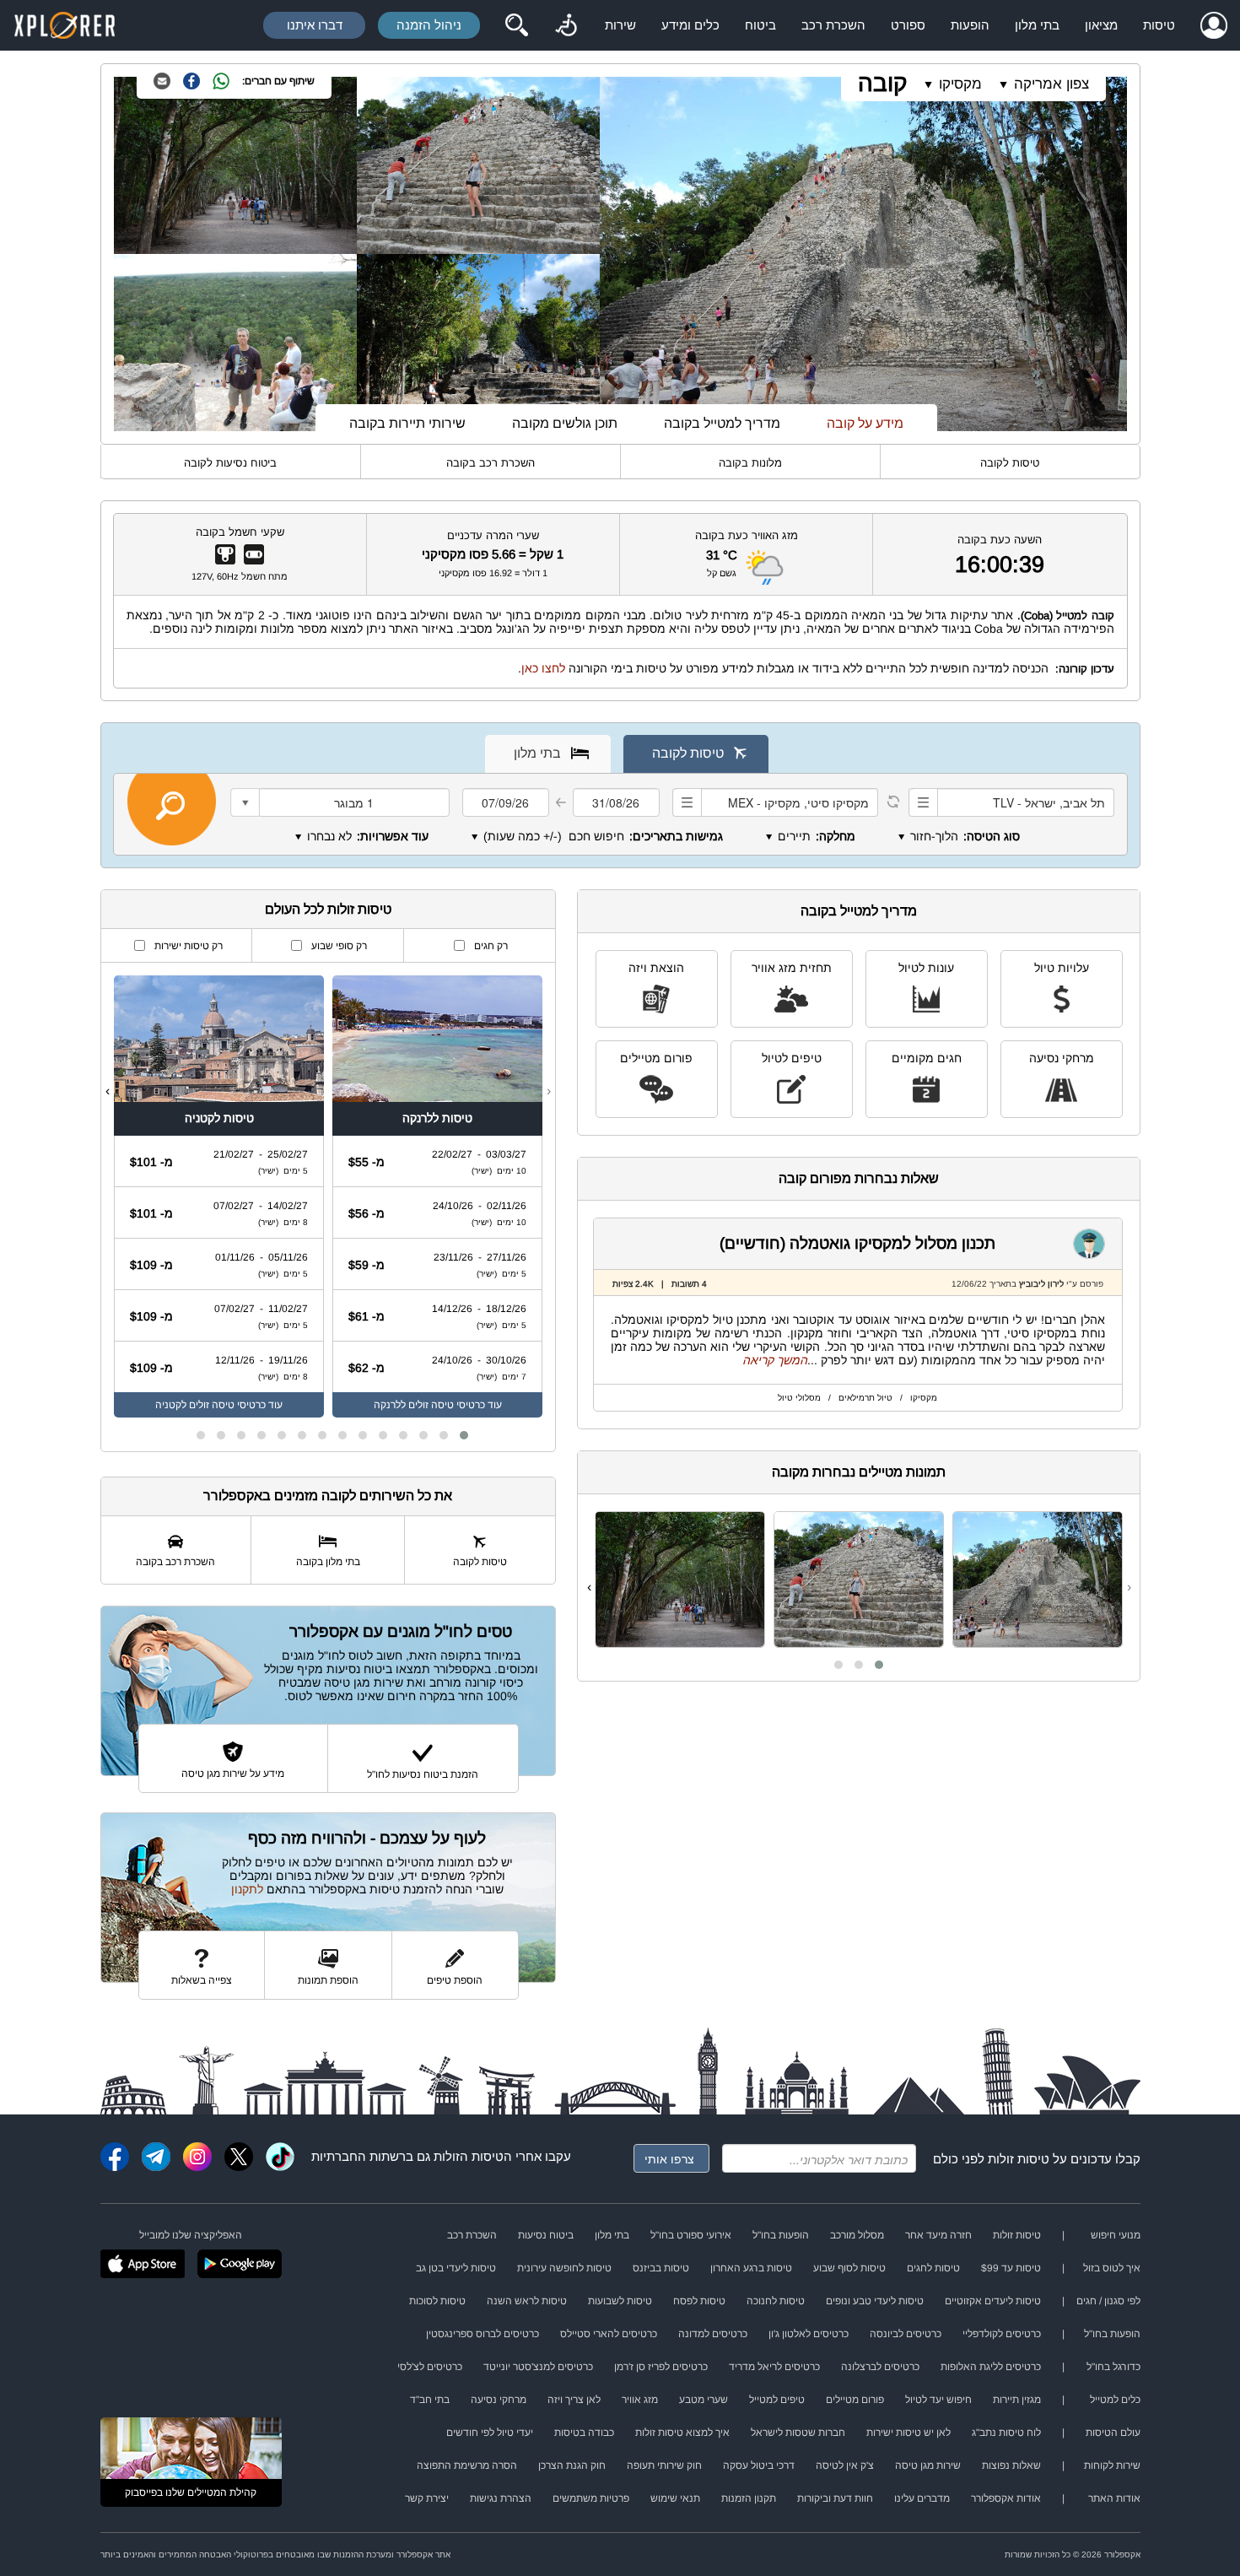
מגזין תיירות (1017, 2400)
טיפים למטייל (777, 2400)
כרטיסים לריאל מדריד (774, 2367)
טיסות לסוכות (437, 2301)
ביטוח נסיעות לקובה (230, 463)
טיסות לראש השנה (527, 2301)
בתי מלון (1037, 25)
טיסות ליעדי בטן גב (456, 2268)
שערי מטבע (704, 2400)
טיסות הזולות (469, 2156)
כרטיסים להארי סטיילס (609, 2334)
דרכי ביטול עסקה (759, 2465)
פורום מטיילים (656, 1058)
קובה (883, 83)
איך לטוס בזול (1112, 2268)
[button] (879, 1665)
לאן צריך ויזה (574, 2400)
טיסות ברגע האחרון (751, 2268)
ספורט (908, 25)
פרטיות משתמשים (591, 2498)
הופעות (970, 25)
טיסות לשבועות (620, 2301)
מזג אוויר (640, 2400)
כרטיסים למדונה (713, 2334)
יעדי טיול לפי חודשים (490, 2433)
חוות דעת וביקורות (835, 2498)
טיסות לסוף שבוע (849, 2268)
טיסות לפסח (699, 2301)
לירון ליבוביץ (1041, 1284)
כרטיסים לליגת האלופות (991, 2367)
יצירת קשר (427, 2498)
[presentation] (1129, 1587)
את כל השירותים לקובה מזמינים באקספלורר (328, 1496)
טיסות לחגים (933, 2268)
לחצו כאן (543, 668)
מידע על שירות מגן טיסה (233, 1774)
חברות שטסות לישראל (798, 2433)
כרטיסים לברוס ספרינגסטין (483, 2334)
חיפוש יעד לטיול (938, 2400)
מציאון (1101, 25)
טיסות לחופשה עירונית (564, 2268)
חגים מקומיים (927, 1058)
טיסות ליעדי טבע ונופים (875, 2301)
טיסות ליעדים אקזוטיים (993, 2301)
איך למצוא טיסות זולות (682, 2433)
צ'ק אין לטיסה (845, 2465)
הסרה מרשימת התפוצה (467, 2465)
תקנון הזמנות (749, 2498)
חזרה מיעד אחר (938, 2235)
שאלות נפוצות (1011, 2465)
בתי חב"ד (430, 2400)
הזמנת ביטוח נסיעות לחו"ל (423, 1774)
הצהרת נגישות (501, 2498)
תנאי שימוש (675, 2498)
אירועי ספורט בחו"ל (691, 2235)
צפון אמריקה (1051, 84)
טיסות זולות (1019, 2159)
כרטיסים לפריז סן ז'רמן (661, 2367)
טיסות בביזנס (661, 2268)
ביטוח (760, 25)
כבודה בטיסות (584, 2433)
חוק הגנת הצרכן (572, 2465)
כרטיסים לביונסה (906, 2334)
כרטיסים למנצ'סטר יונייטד (538, 2367)
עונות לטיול (926, 968)
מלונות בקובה (750, 463)
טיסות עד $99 (1011, 2268)
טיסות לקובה (1010, 463)
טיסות (1159, 25)
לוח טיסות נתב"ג (1006, 2433)
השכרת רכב (833, 25)
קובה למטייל (1085, 616)
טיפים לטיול (792, 1058)
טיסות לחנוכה (776, 2301)
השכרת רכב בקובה (491, 463)
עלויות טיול (1062, 968)
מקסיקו (960, 84)
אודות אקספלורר (1006, 2498)
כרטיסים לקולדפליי (1002, 2334)
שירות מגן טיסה (928, 2465)
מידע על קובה (865, 423)
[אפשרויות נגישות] (566, 25)
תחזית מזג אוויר (792, 968)
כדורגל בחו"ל (1113, 2367)
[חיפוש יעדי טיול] (516, 25)
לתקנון (247, 1889)
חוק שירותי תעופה (664, 2465)
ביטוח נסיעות (546, 2235)
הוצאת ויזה (656, 968)
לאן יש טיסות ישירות (908, 2433)
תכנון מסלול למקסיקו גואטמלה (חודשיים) (857, 1243)
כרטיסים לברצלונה (880, 2367)
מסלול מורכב (857, 2235)
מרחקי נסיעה (1062, 1058)
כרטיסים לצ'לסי (430, 2367)
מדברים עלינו (922, 2498)
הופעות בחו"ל (781, 2235)
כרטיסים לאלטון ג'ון (809, 2334)
